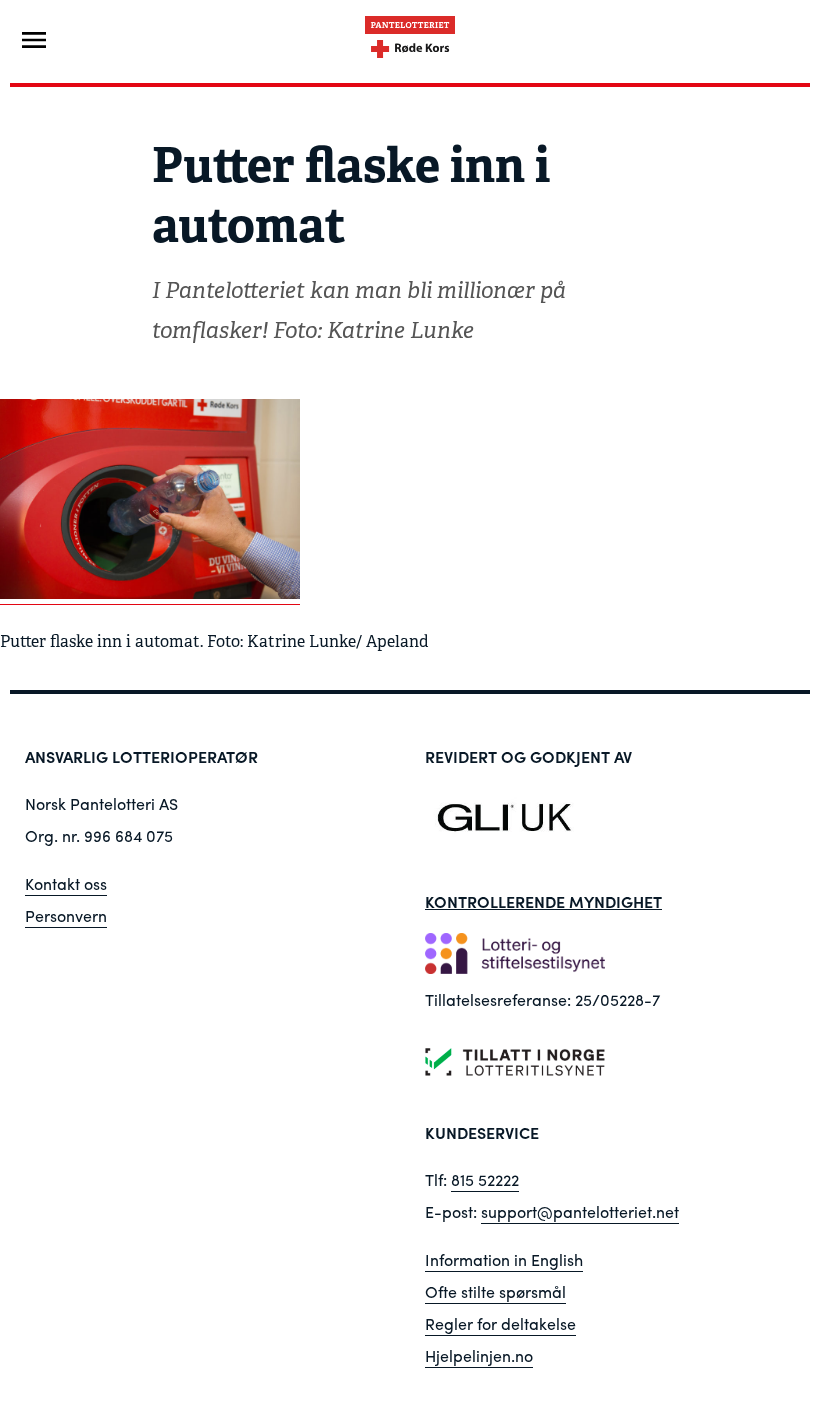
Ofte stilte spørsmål (495, 1291)
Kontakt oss (66, 883)
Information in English (504, 1259)
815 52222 (485, 1179)
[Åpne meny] (34, 40)
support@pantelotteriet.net (580, 1211)
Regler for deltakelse (500, 1323)
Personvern (66, 915)
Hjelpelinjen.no (479, 1355)
